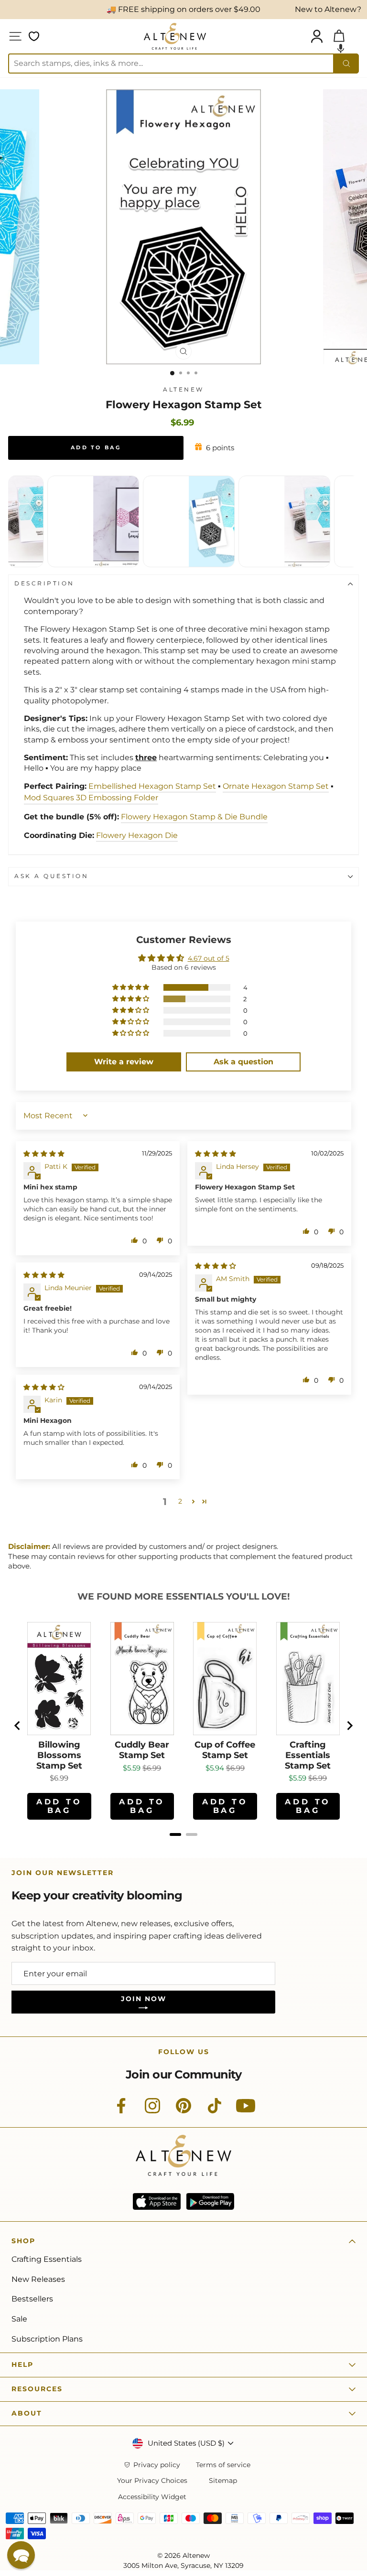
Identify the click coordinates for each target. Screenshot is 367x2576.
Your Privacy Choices (152, 2481)
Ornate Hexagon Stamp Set (276, 786)
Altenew (183, 390)
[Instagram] (152, 2111)
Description (44, 583)
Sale (19, 2319)
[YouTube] (246, 2111)
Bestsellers (32, 2299)
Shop (23, 2241)
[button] (341, 48)
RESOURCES (37, 2389)
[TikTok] (215, 2111)
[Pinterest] (183, 2111)
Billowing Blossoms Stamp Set (59, 1755)
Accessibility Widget (152, 2497)
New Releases (38, 2279)
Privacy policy (157, 2465)
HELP (22, 2364)
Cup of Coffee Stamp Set (225, 1750)
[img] (44, 1154)
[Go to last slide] (18, 1726)
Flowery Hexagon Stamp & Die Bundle (194, 817)
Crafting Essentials (47, 2259)
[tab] (175, 1834)
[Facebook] (121, 2111)
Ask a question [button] (243, 1062)
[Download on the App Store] (157, 2201)
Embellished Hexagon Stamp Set (152, 786)
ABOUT (27, 2413)
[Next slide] (349, 1726)
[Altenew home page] (175, 36)
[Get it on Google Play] (210, 2201)
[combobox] (171, 64)
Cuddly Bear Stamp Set (142, 1750)
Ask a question (51, 876)
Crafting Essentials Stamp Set (308, 1755)
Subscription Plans (47, 2339)
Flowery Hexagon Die (137, 835)
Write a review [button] (124, 1062)
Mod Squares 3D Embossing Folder (91, 798)
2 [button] (180, 1501)
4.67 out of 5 (209, 958)
